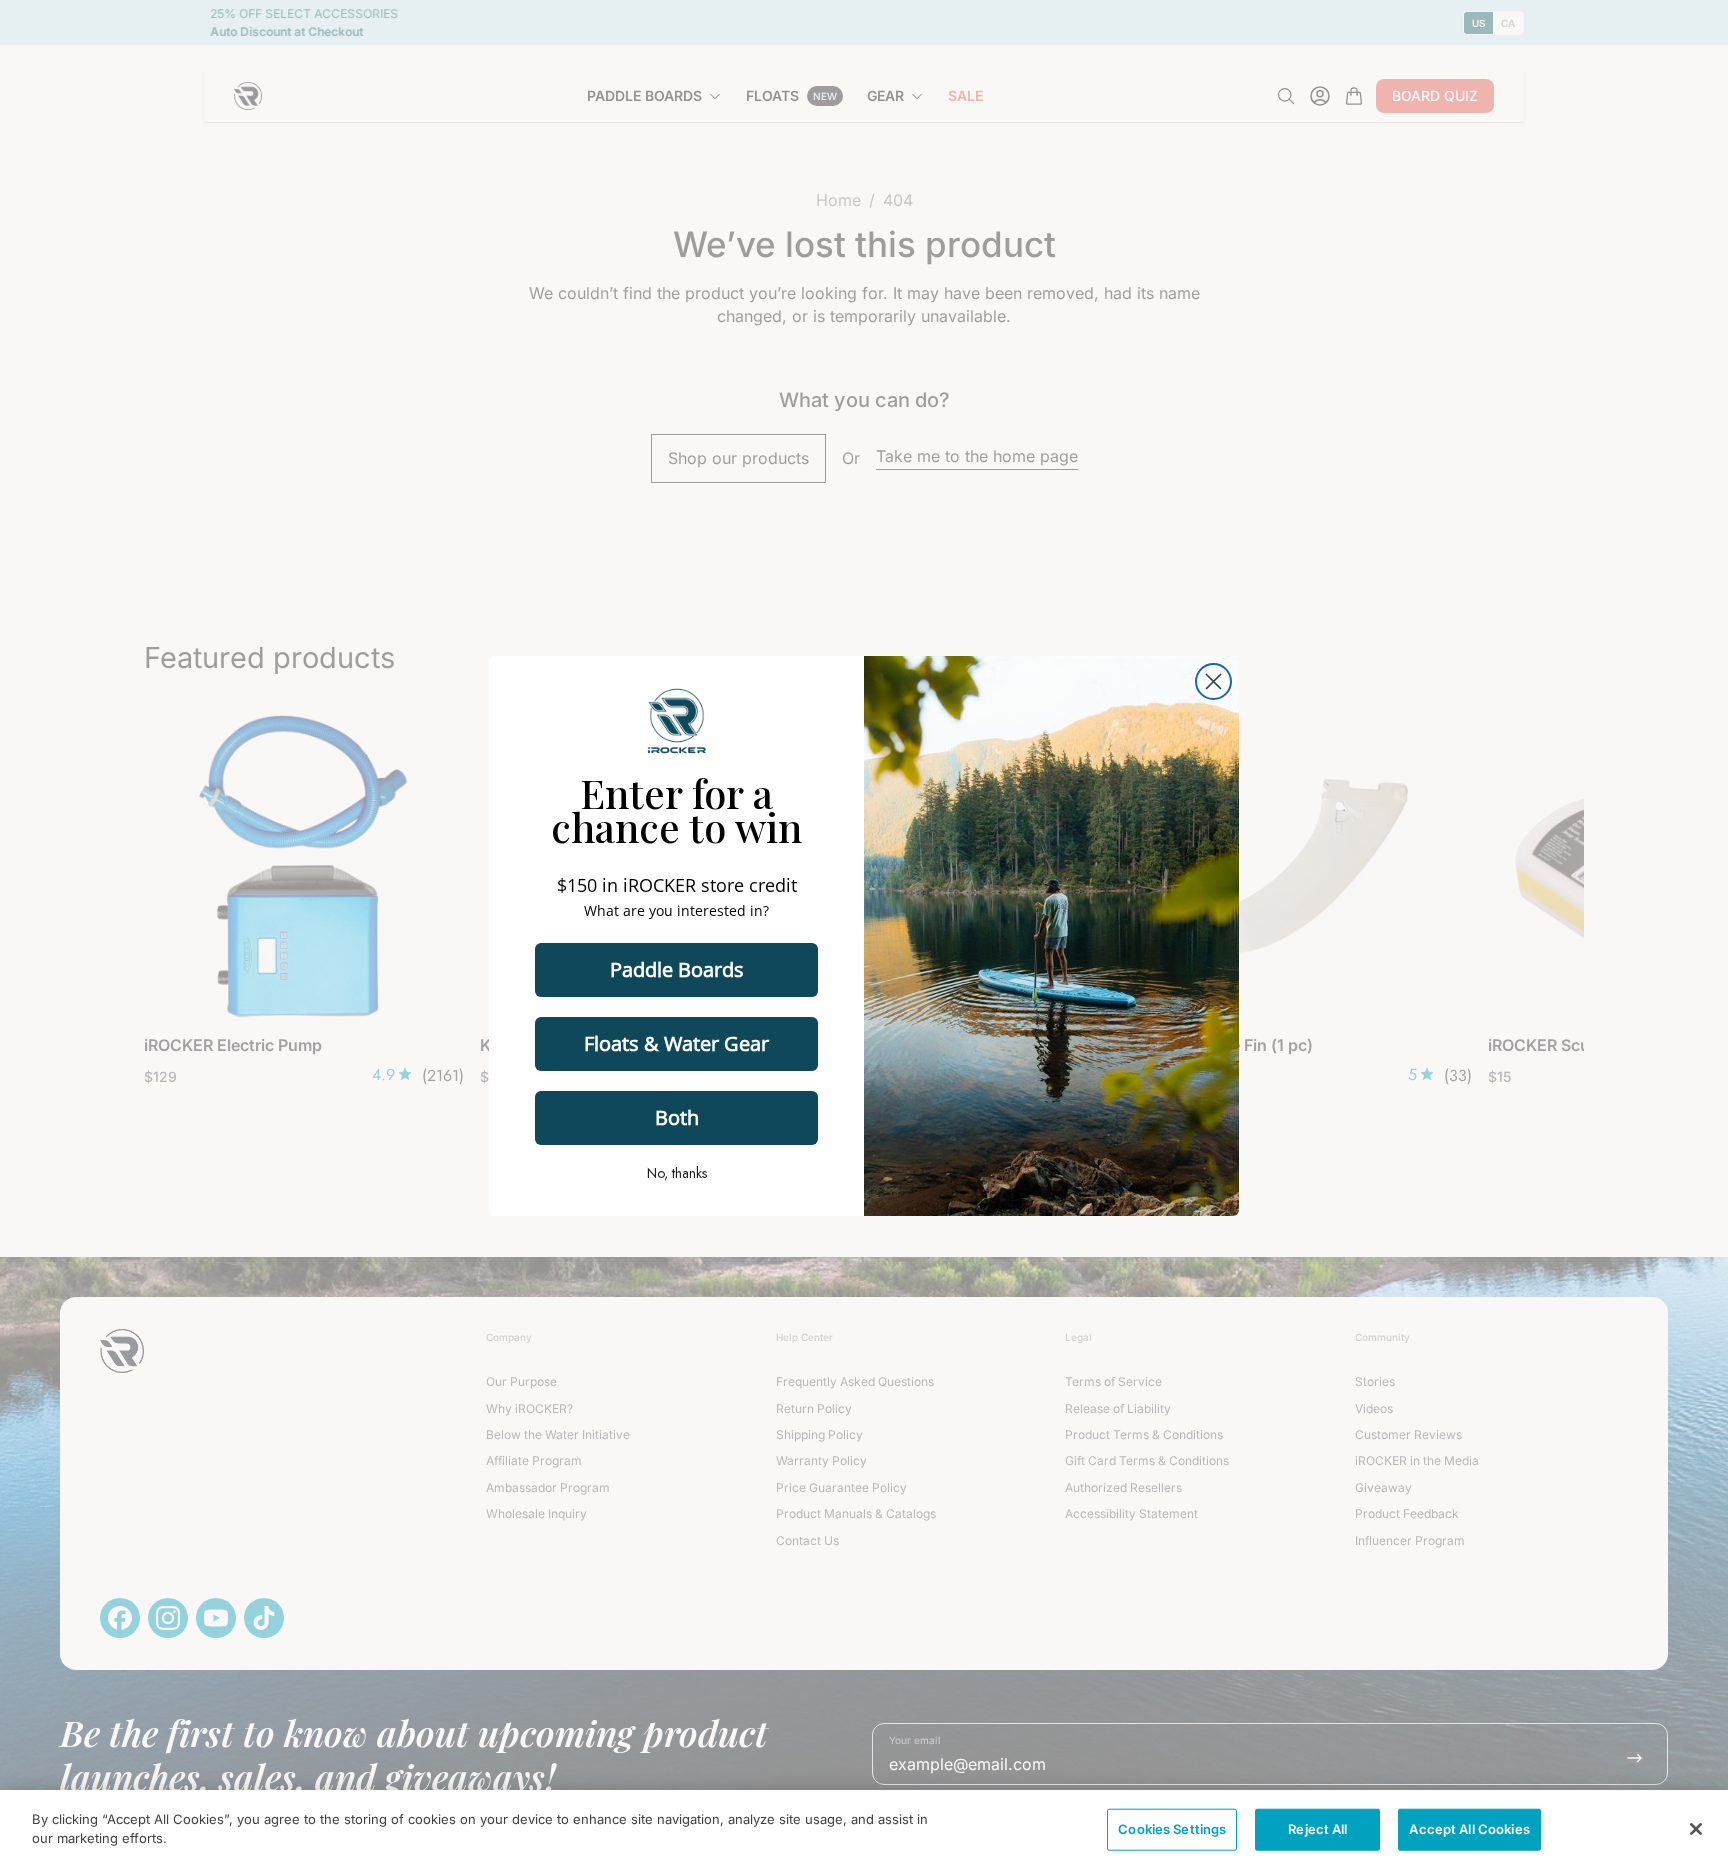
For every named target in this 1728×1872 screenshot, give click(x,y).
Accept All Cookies (1469, 1829)
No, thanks (677, 1173)
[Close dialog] (1213, 681)
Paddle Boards (677, 969)
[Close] (1696, 1829)
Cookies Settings (1172, 1829)
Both (677, 1117)
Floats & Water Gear (676, 1043)
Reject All (1317, 1829)
